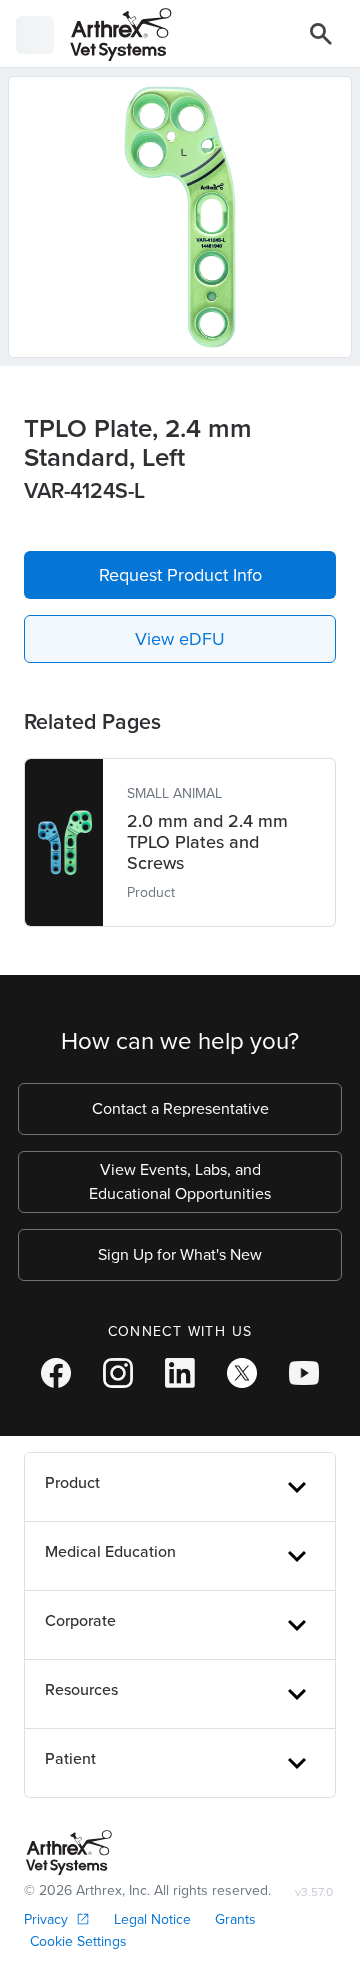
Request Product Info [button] (180, 575)
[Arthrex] (113, 34)
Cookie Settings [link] (78, 1941)
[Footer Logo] (69, 1852)
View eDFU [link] (180, 639)
